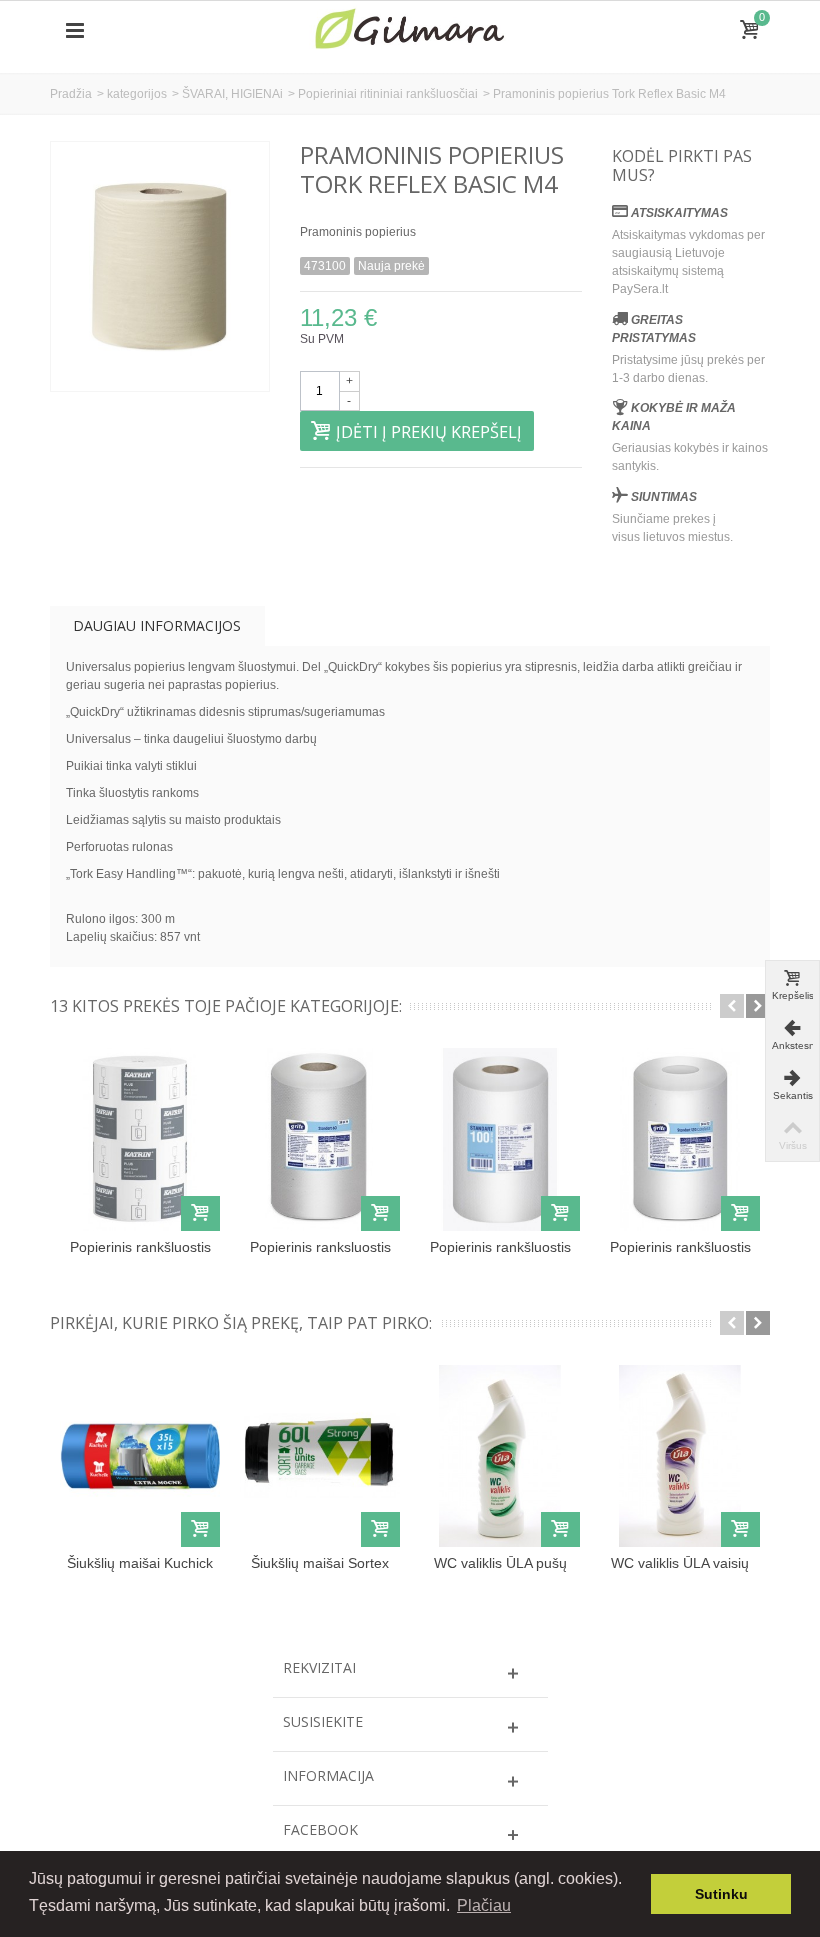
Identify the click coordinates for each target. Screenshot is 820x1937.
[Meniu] (75, 31)
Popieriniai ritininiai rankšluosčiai (388, 94)
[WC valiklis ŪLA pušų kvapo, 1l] (500, 1456)
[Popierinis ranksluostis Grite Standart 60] (320, 1139)
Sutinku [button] (721, 1894)
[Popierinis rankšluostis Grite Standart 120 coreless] (680, 1139)
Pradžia (71, 94)
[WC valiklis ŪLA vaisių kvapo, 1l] (680, 1456)
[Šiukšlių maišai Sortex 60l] (320, 1456)
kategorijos (137, 94)
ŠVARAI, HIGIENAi (232, 94)
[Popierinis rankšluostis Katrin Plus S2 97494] (140, 1139)
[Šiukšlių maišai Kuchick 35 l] (140, 1456)
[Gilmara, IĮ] (410, 30)
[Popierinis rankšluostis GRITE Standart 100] (500, 1139)
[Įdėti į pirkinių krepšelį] (200, 1213)
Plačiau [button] (484, 1905)
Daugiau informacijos (157, 625)
